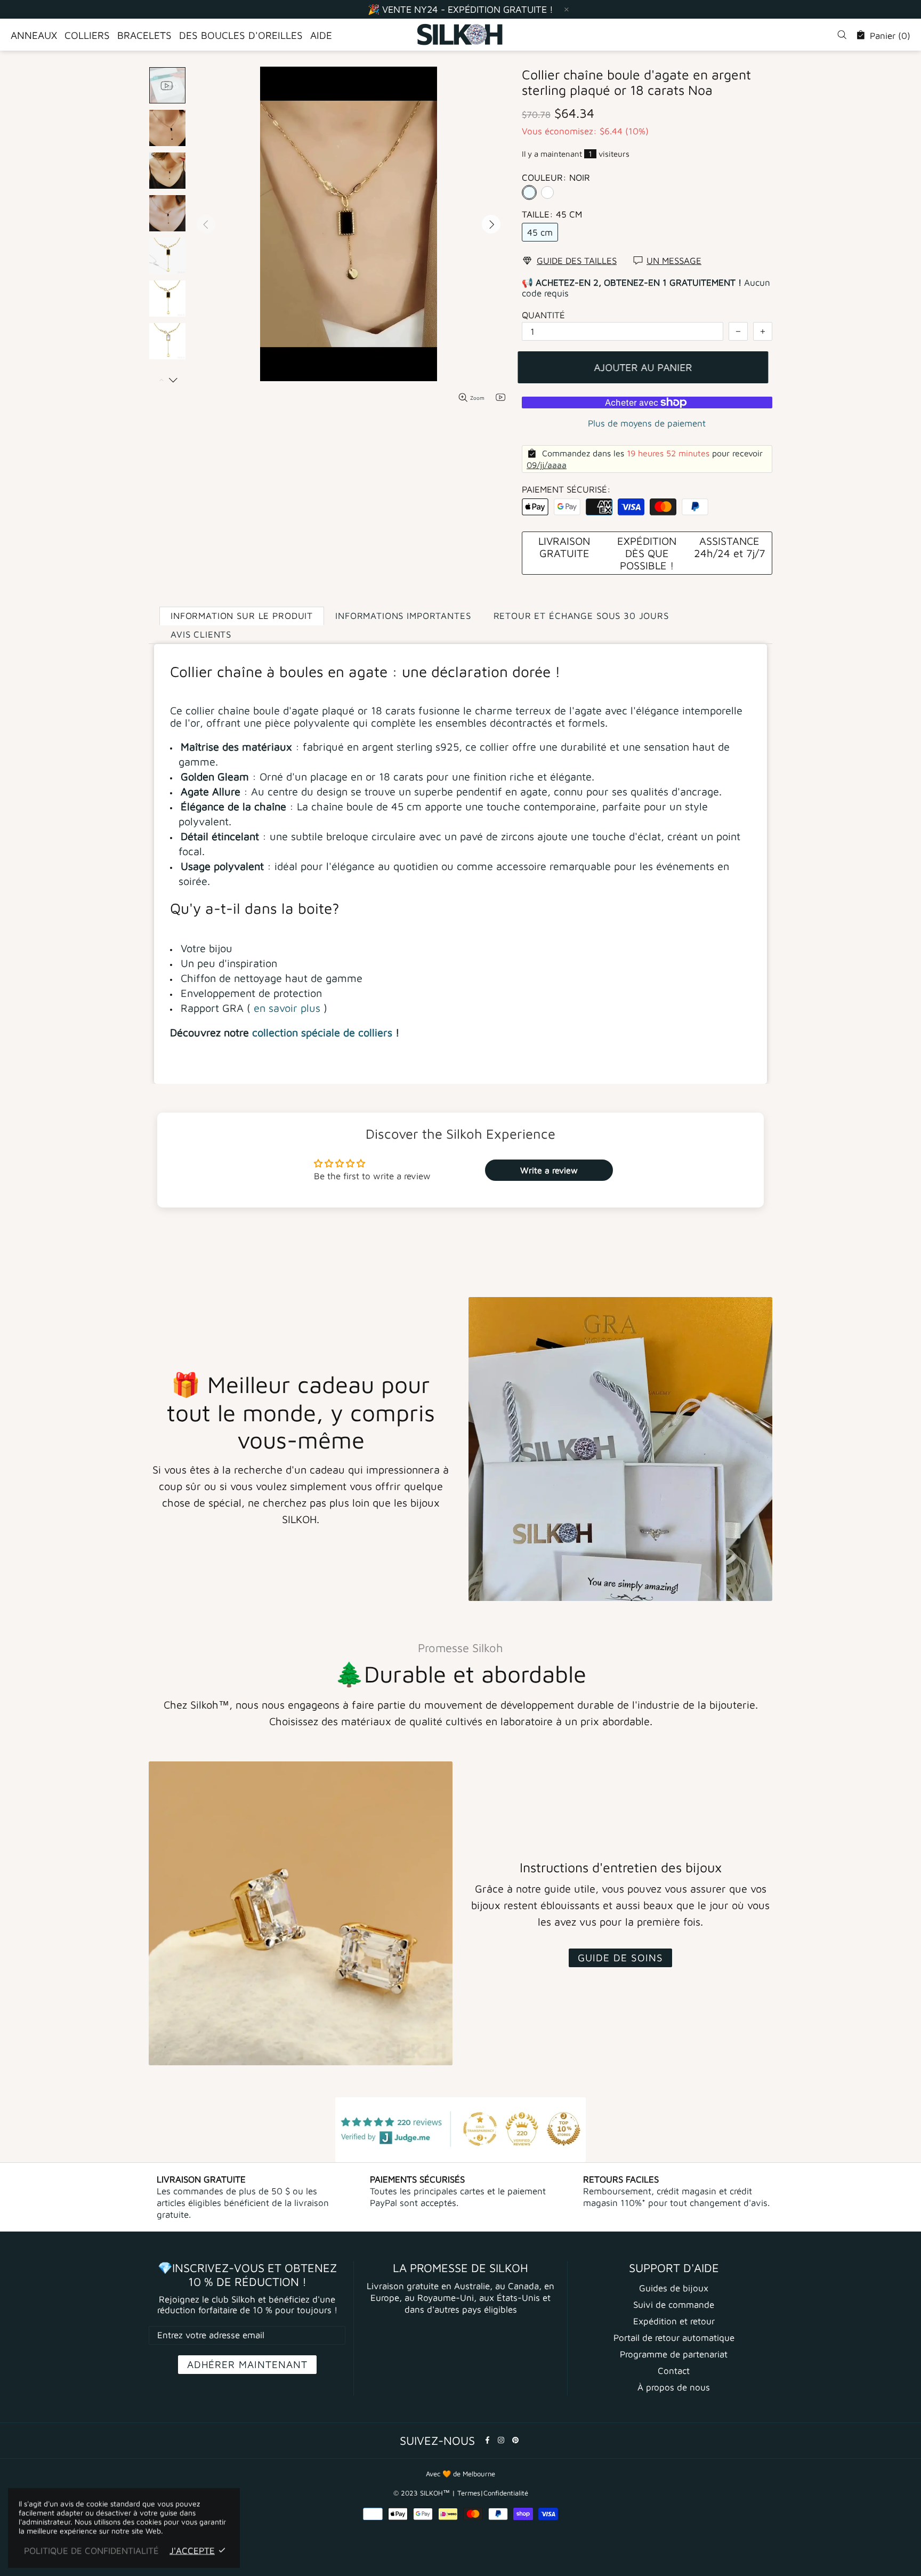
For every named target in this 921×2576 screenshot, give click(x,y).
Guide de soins (620, 1958)
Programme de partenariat (674, 2354)
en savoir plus (287, 1008)
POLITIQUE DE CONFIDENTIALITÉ (91, 2550)
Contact (674, 2371)
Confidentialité (506, 2493)
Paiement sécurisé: (566, 489)
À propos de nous (674, 2387)
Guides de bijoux (674, 2288)
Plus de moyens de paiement (647, 423)
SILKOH (461, 35)
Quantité (543, 315)
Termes (469, 2493)
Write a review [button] (549, 1170)
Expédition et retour (674, 2321)
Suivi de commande (674, 2305)
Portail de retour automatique (674, 2338)
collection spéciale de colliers (322, 1032)
